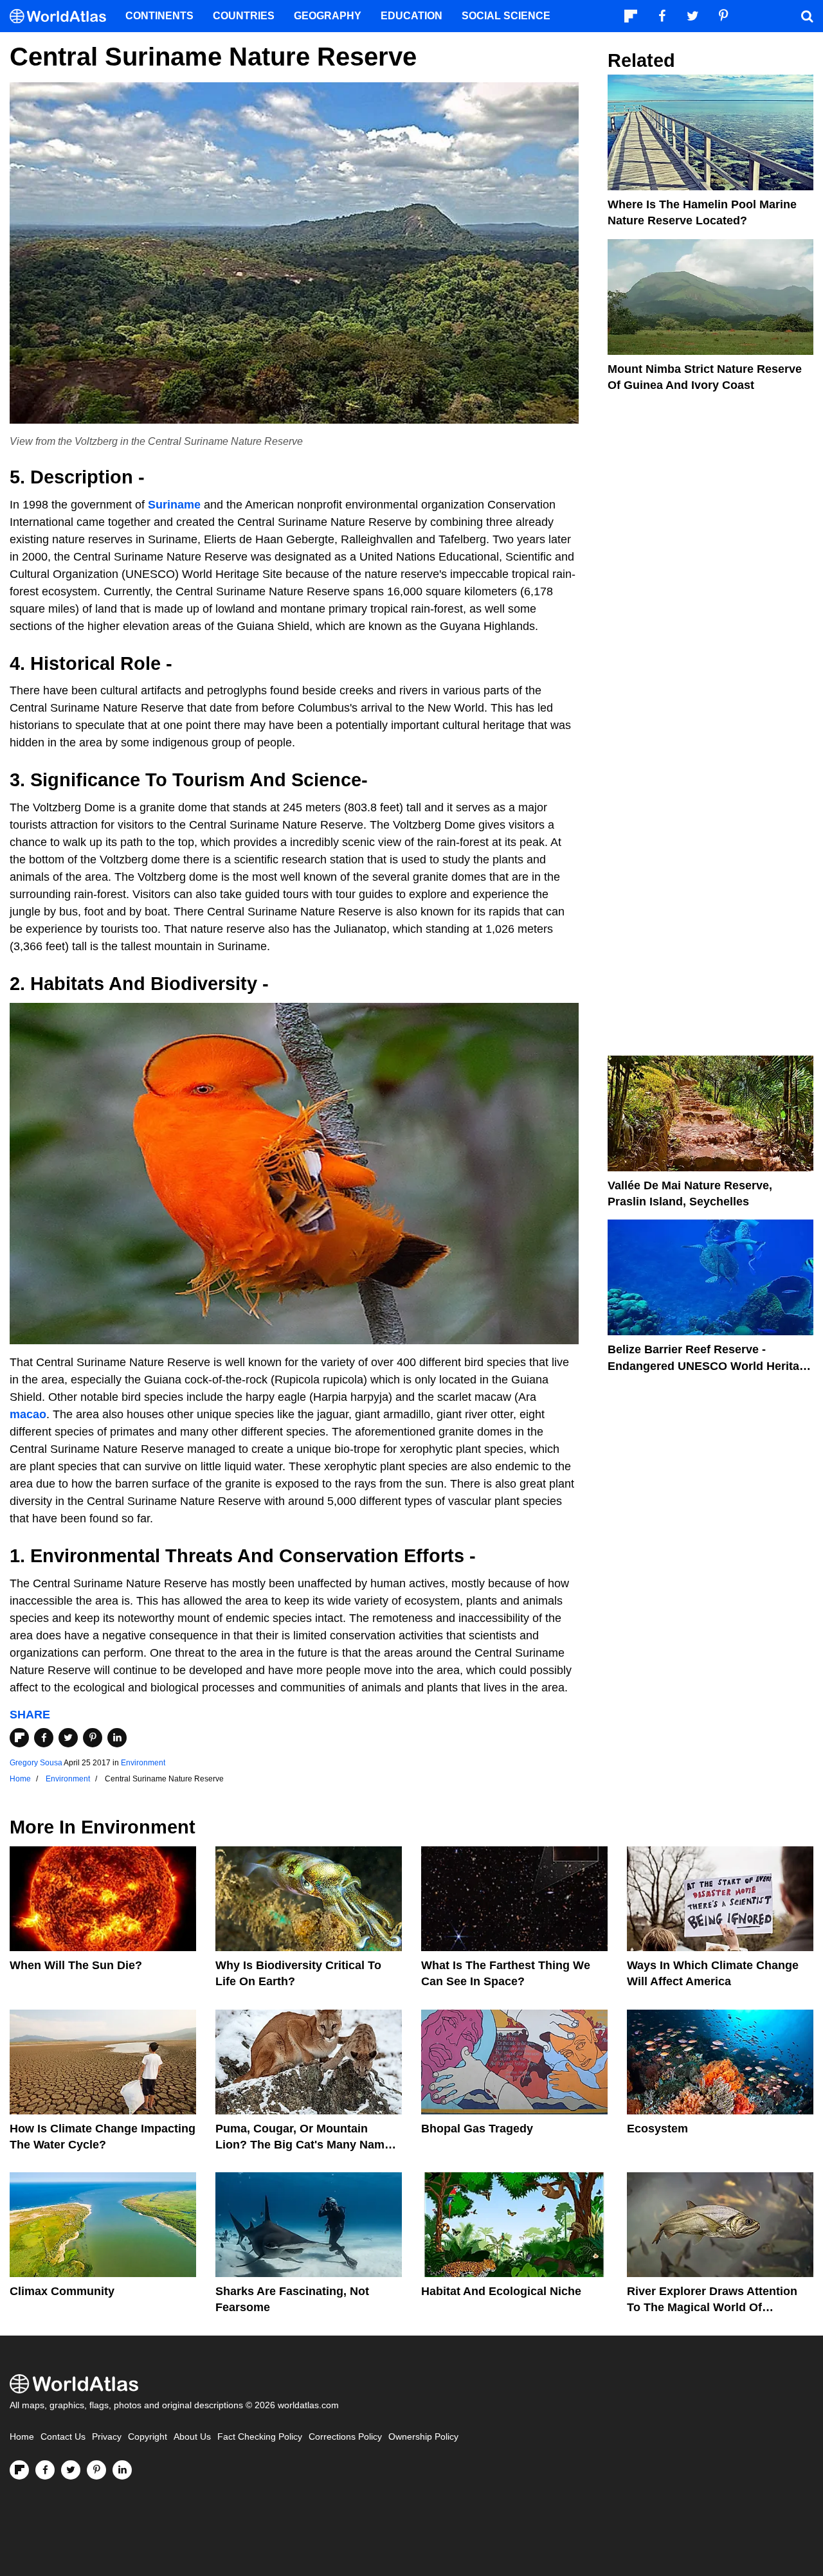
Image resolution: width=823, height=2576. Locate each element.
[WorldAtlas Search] (807, 16)
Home (22, 2437)
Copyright (148, 2437)
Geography (328, 16)
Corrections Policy (345, 2437)
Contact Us (63, 2437)
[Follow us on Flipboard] (19, 2470)
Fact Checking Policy (260, 2437)
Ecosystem (657, 2129)
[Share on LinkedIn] (117, 1738)
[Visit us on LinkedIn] (122, 2470)
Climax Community (62, 2291)
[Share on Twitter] (68, 1738)
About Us (192, 2437)
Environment (143, 1763)
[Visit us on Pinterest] (96, 2470)
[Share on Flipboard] (19, 1738)
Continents (159, 16)
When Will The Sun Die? (76, 1965)
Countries (244, 16)
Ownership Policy (423, 2437)
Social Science (506, 16)
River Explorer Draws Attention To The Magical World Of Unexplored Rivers (712, 2307)
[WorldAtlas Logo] (63, 16)
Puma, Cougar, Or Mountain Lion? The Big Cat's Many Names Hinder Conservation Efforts (306, 2145)
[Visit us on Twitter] (71, 2470)
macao (28, 1414)
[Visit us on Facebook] (45, 2470)
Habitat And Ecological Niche (501, 2291)
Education (411, 16)
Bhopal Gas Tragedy (477, 2129)
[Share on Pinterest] (93, 1738)
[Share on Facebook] (44, 1738)
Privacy (107, 2437)
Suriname (174, 505)
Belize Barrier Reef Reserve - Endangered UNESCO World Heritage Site (710, 1365)
